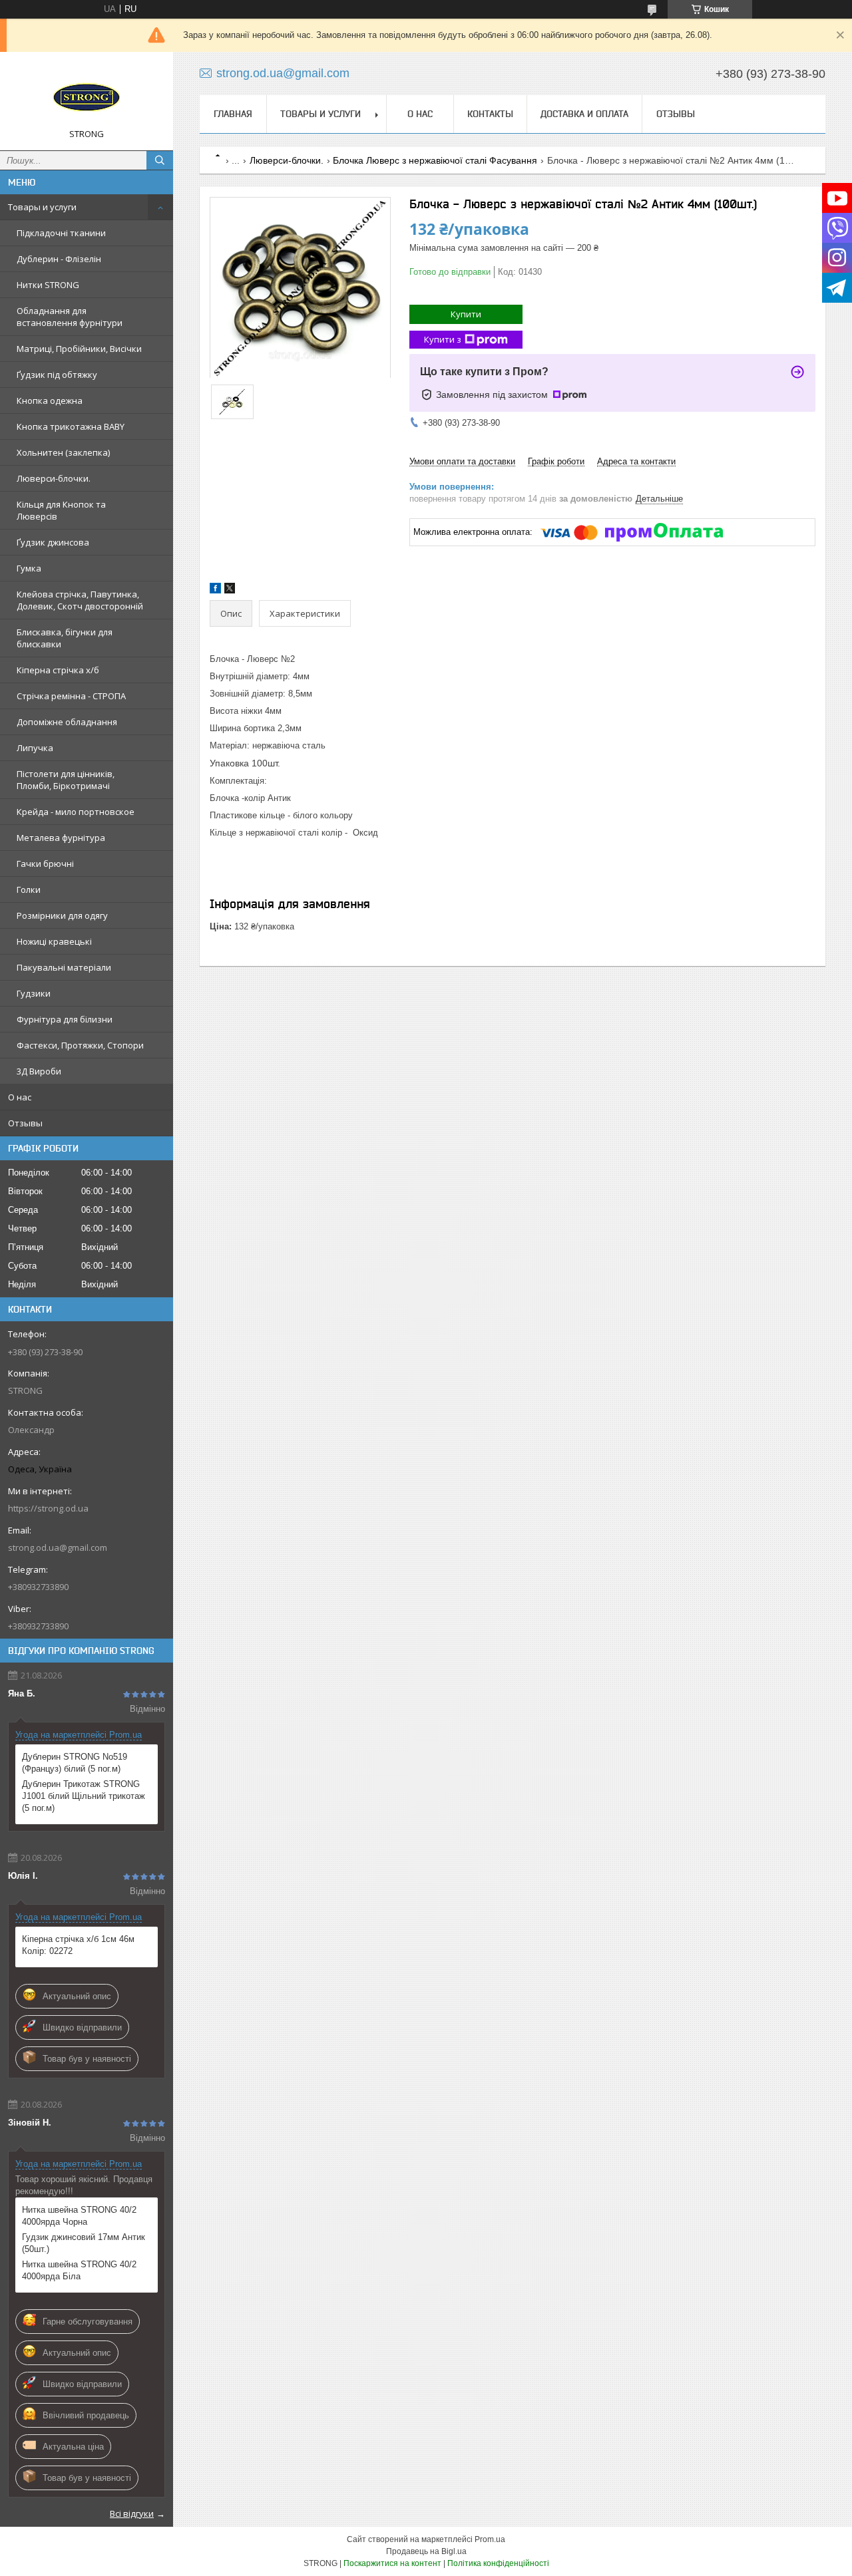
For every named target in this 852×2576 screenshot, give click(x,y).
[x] (230, 590)
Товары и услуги (42, 207)
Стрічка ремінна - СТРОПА (71, 696)
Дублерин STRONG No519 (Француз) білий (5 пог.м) (75, 1763)
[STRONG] (87, 95)
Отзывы (25, 1123)
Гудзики (34, 993)
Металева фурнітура (61, 838)
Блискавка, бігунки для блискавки (65, 638)
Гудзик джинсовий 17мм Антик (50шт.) (84, 2243)
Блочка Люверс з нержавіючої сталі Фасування (435, 160)
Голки (29, 889)
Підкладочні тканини (61, 233)
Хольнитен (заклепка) (63, 452)
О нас (20, 1097)
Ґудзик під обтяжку (57, 375)
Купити (466, 314)
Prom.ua (490, 2539)
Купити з (443, 339)
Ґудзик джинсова (53, 542)
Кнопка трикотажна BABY (71, 426)
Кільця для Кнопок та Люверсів (61, 510)
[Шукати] (160, 160)
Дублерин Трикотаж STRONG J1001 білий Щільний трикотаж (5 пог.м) (84, 1796)
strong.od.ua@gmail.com (58, 1547)
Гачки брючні (45, 864)
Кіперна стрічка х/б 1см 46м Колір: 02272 (78, 1945)
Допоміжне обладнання (67, 722)
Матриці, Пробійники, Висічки (79, 349)
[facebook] (215, 590)
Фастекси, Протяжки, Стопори (80, 1045)
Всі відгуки (132, 2513)
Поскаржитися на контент (392, 2563)
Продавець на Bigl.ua (426, 2551)
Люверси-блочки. (54, 478)
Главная (233, 114)
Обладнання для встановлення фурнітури (70, 317)
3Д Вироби (39, 1071)
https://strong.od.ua (48, 1508)
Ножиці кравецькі (54, 941)
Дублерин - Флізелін (59, 259)
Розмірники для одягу (62, 915)
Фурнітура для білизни (65, 1019)
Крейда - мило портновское (76, 812)
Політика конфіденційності (498, 2563)
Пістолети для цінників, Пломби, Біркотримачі (66, 780)
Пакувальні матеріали (64, 967)
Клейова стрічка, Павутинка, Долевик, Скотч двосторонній (80, 600)
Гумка (29, 568)
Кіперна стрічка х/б (58, 670)
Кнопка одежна (50, 401)
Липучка (35, 748)
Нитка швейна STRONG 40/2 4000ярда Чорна (79, 2216)
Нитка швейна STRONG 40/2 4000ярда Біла (79, 2270)
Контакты (490, 114)
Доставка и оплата (584, 114)
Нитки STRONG (48, 285)
